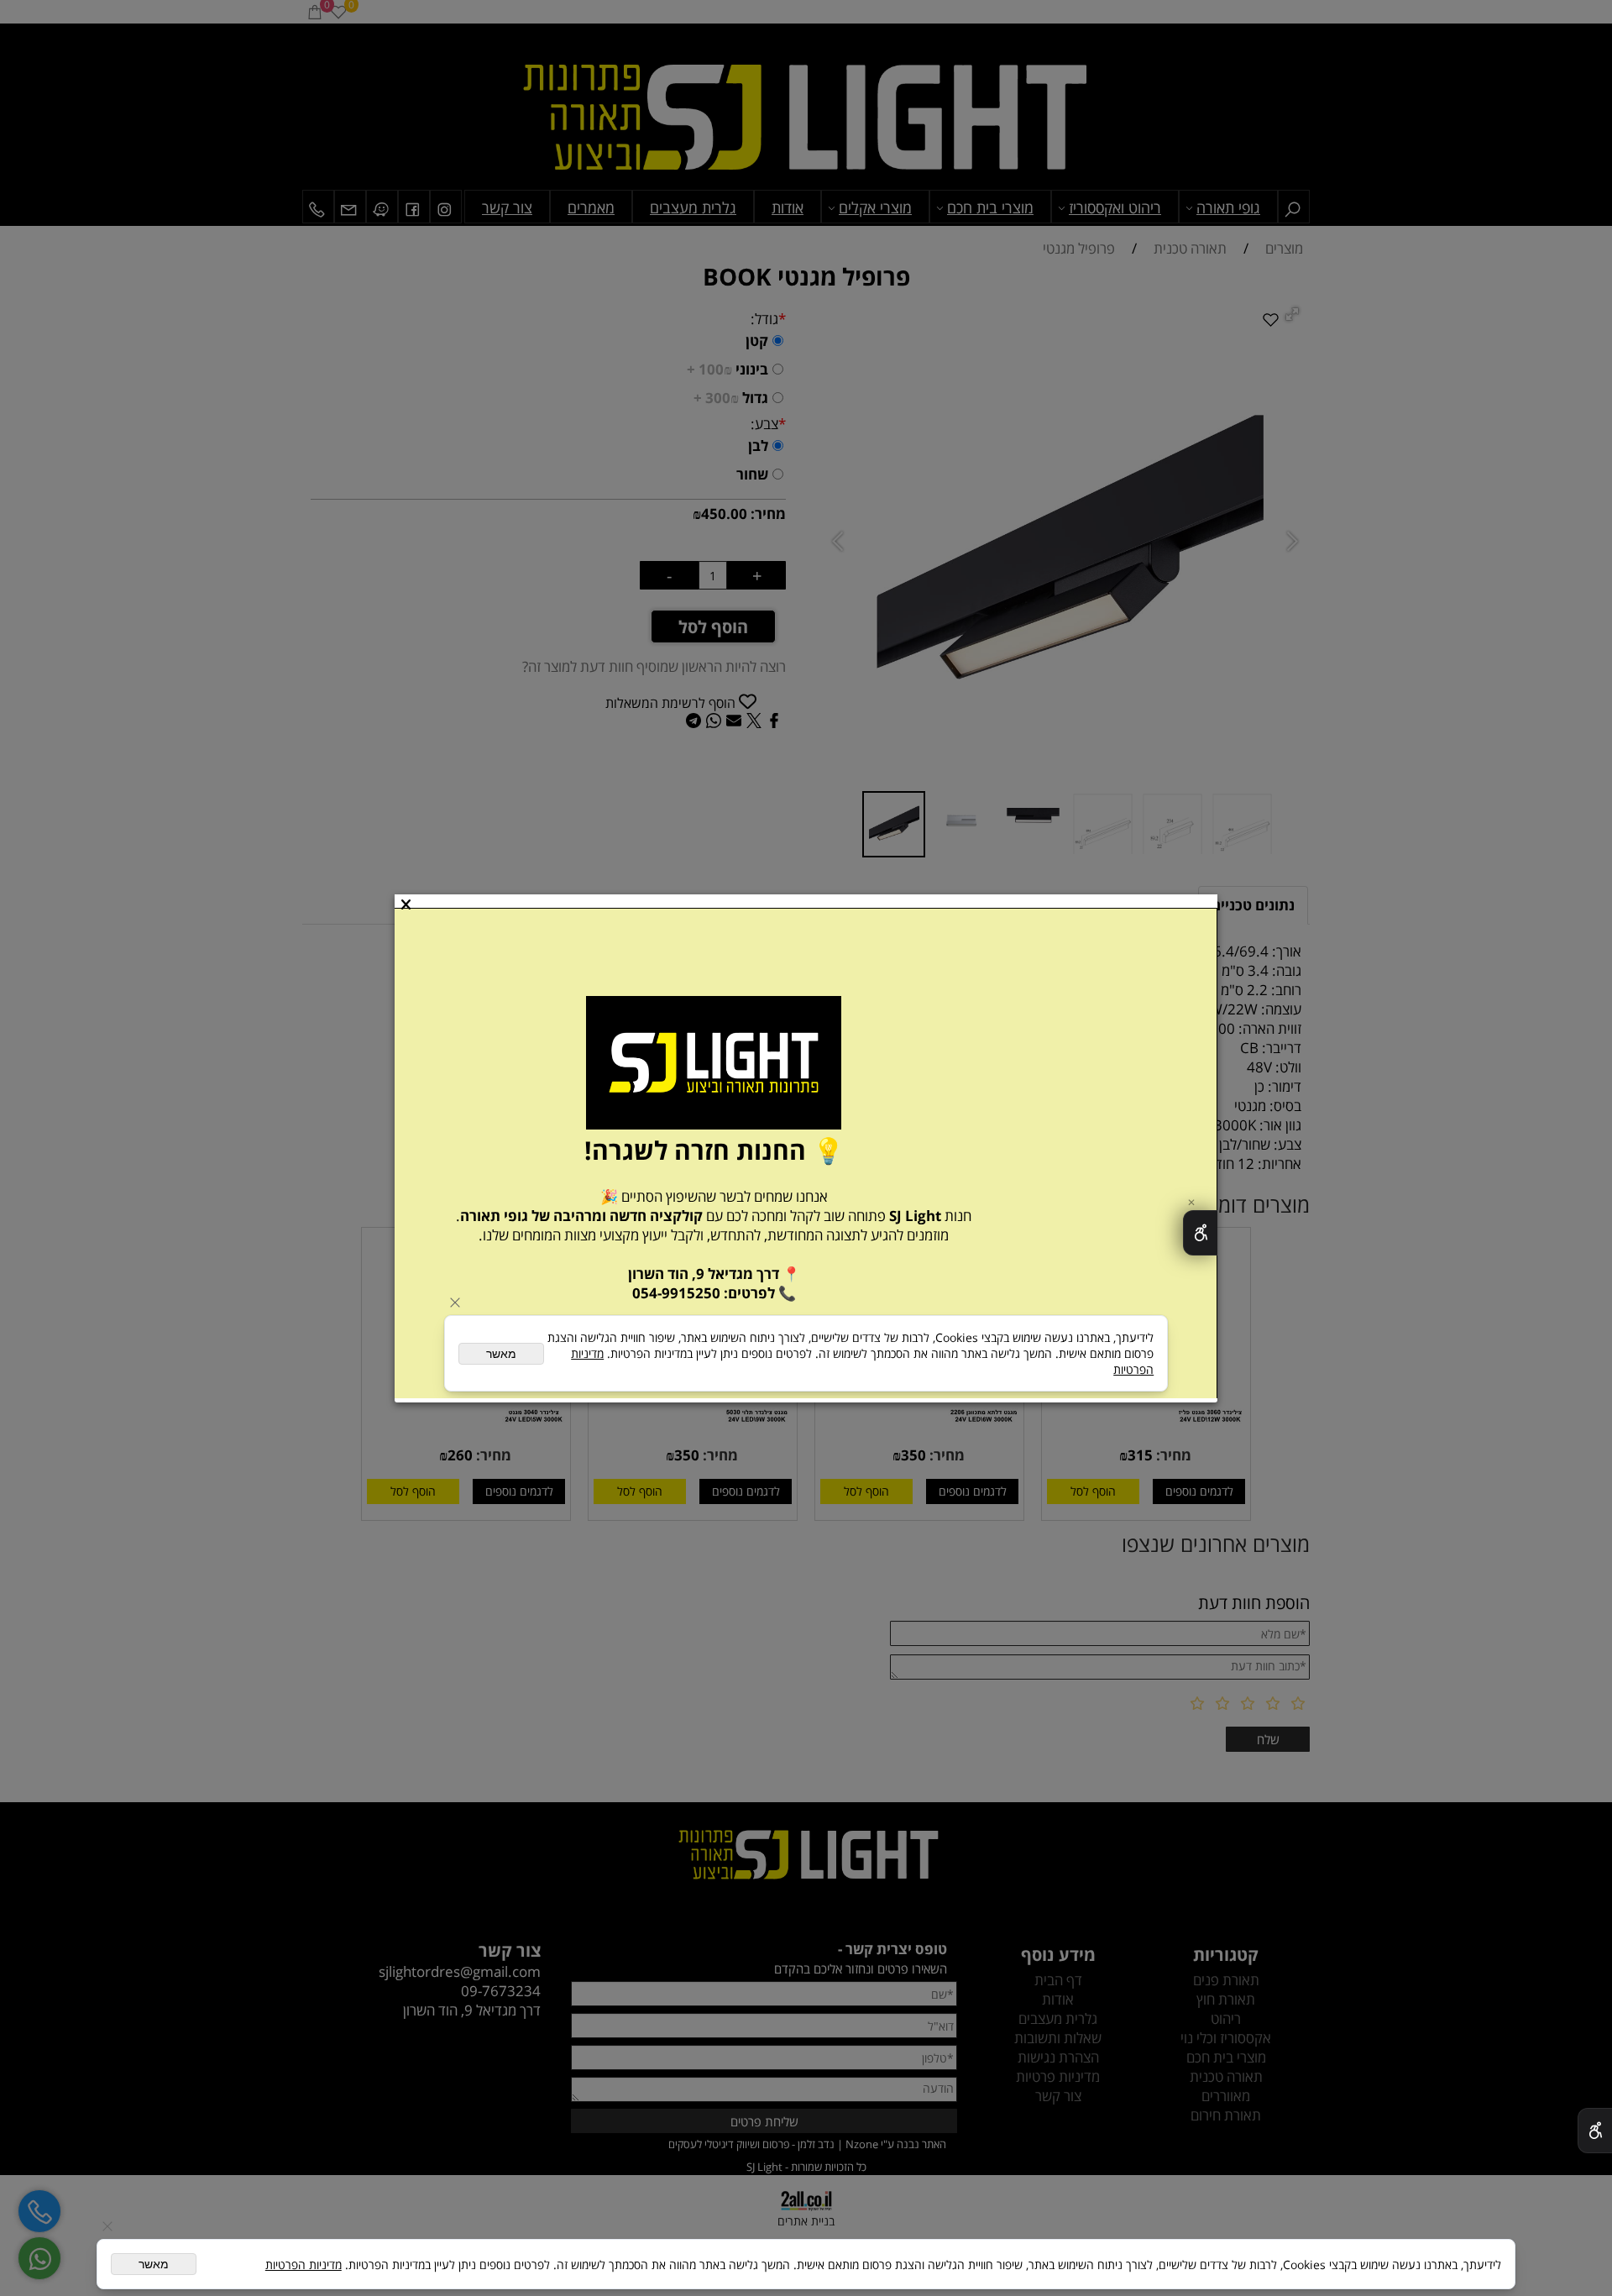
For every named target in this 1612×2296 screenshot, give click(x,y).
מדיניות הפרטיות (304, 2265)
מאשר (154, 2264)
